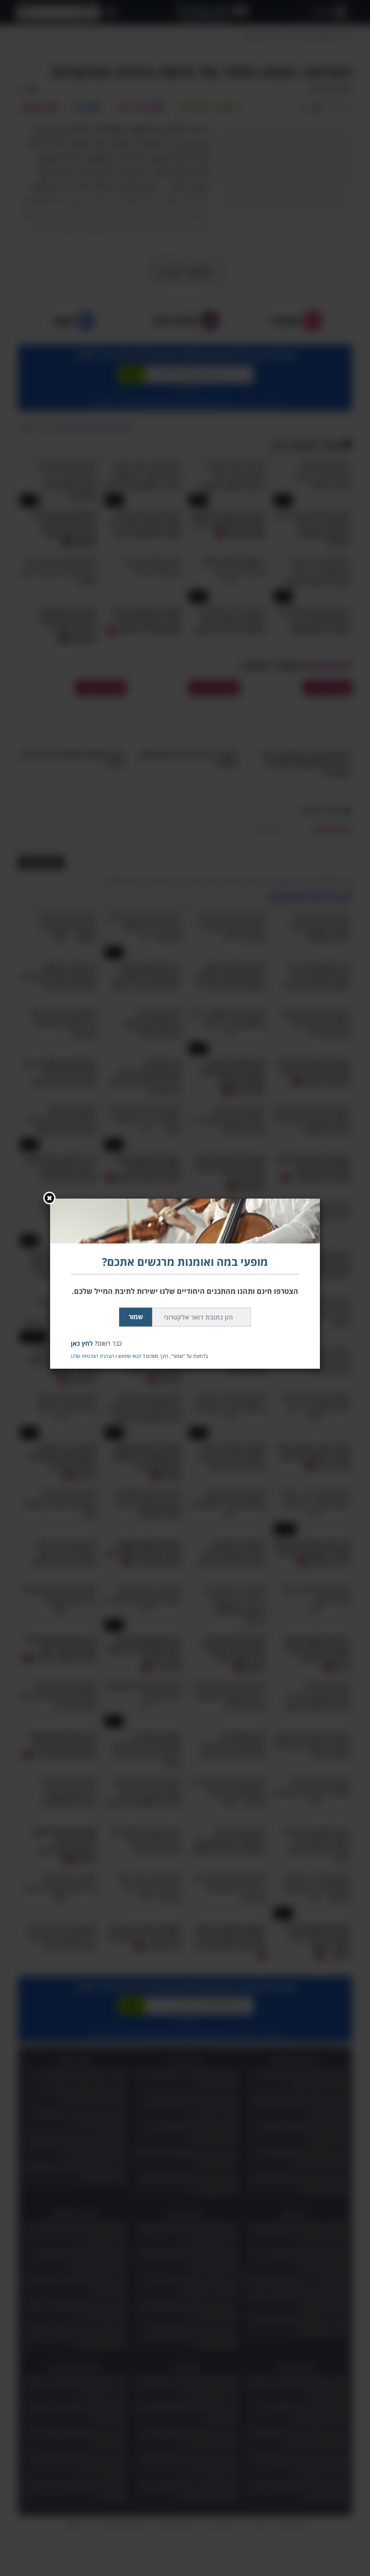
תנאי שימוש (130, 1355)
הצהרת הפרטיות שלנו (92, 1355)
